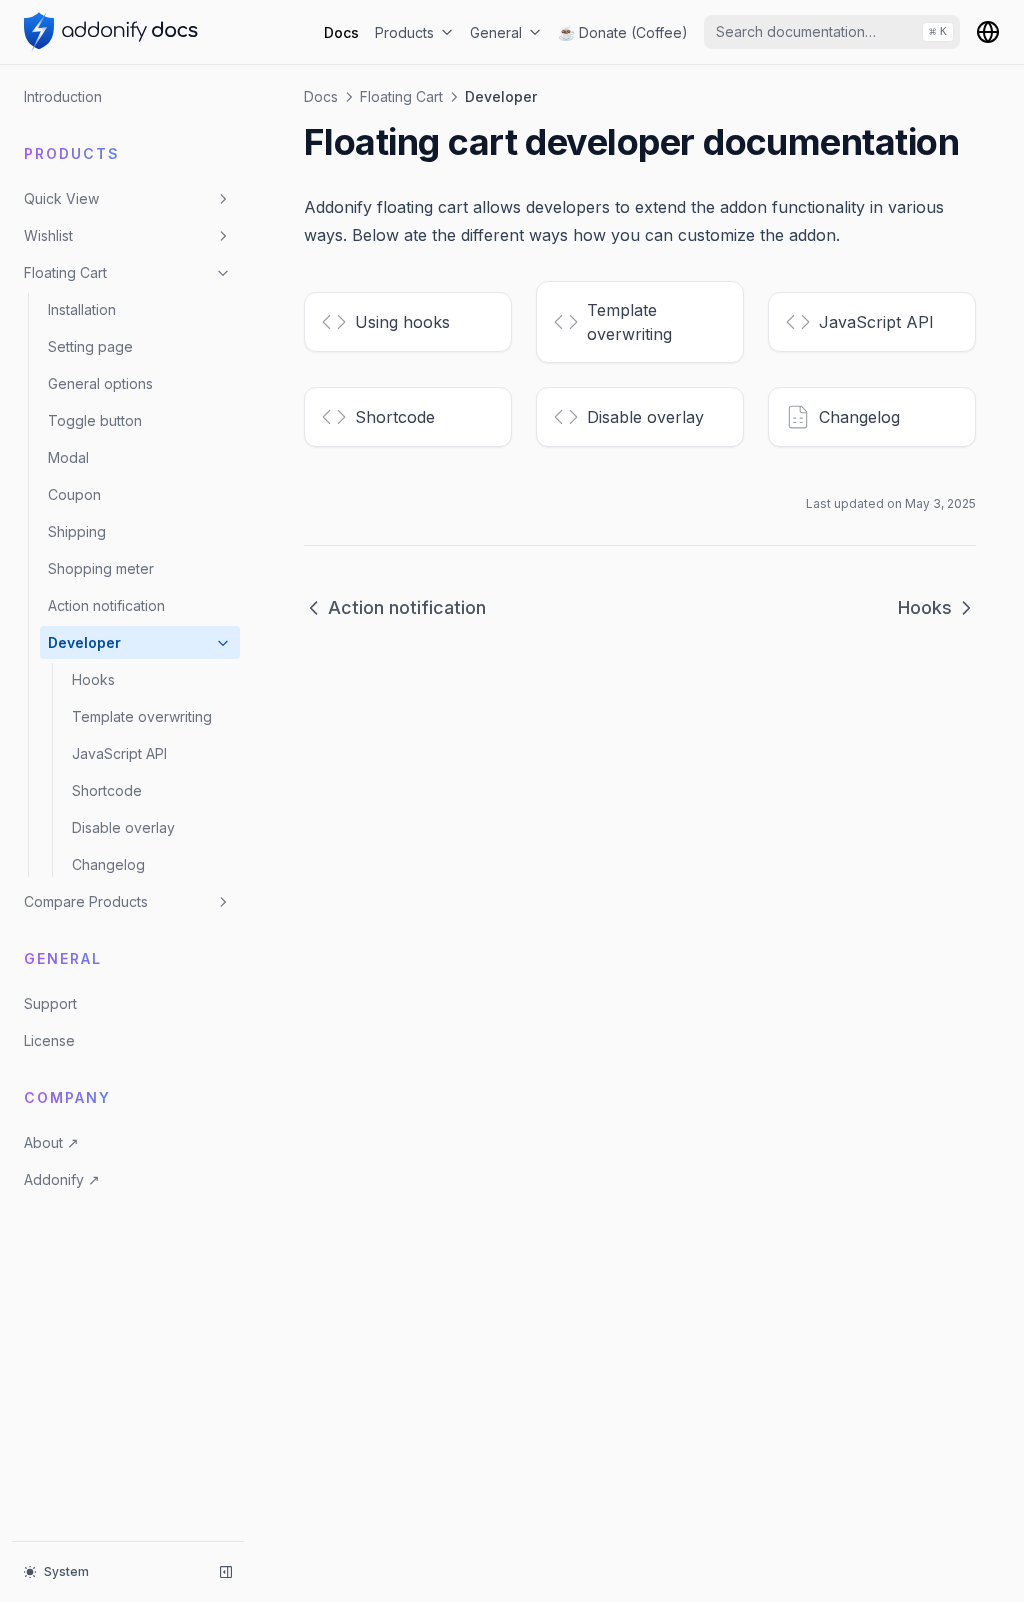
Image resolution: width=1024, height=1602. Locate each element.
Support (50, 1003)
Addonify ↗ (62, 1179)
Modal (68, 457)
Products (404, 32)
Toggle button (95, 420)
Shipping (77, 531)
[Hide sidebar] (226, 1572)
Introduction (63, 96)
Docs (341, 32)
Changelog (108, 864)
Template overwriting (142, 716)
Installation (82, 309)
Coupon (74, 494)
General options (100, 383)
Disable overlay (123, 827)
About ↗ (51, 1142)
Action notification (106, 605)
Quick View (61, 198)
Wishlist (48, 235)
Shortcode (107, 790)
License (49, 1040)
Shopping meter (101, 568)
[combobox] (832, 32)
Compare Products (86, 901)
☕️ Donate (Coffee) (623, 32)
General (496, 32)
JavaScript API (119, 753)
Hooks (93, 679)
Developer (84, 642)
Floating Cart (65, 272)
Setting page (90, 346)
